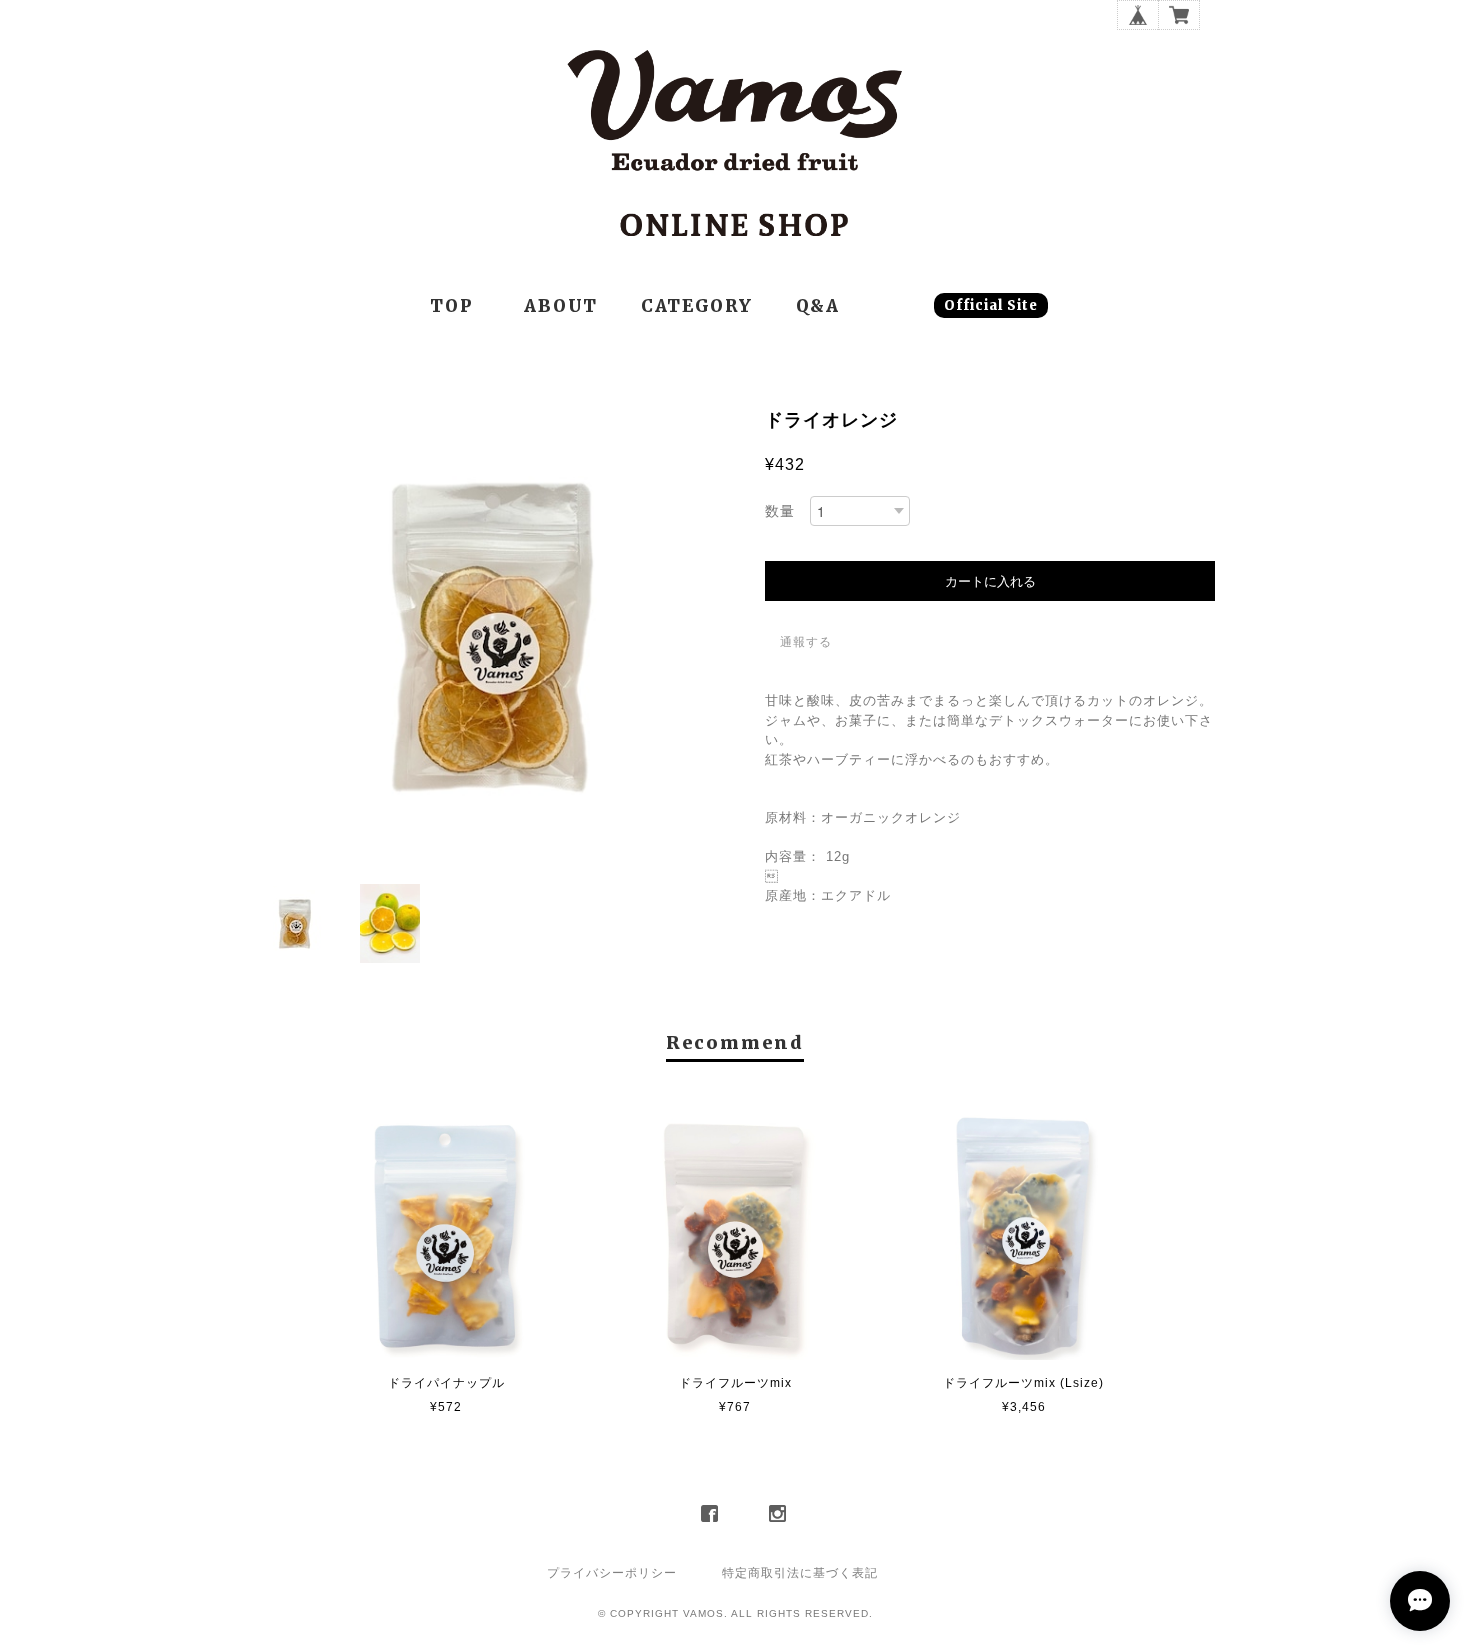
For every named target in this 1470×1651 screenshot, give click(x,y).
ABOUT (561, 306)
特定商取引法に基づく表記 (800, 1573)
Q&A (818, 306)
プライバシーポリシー (612, 1573)
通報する (806, 642)
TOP (451, 306)
